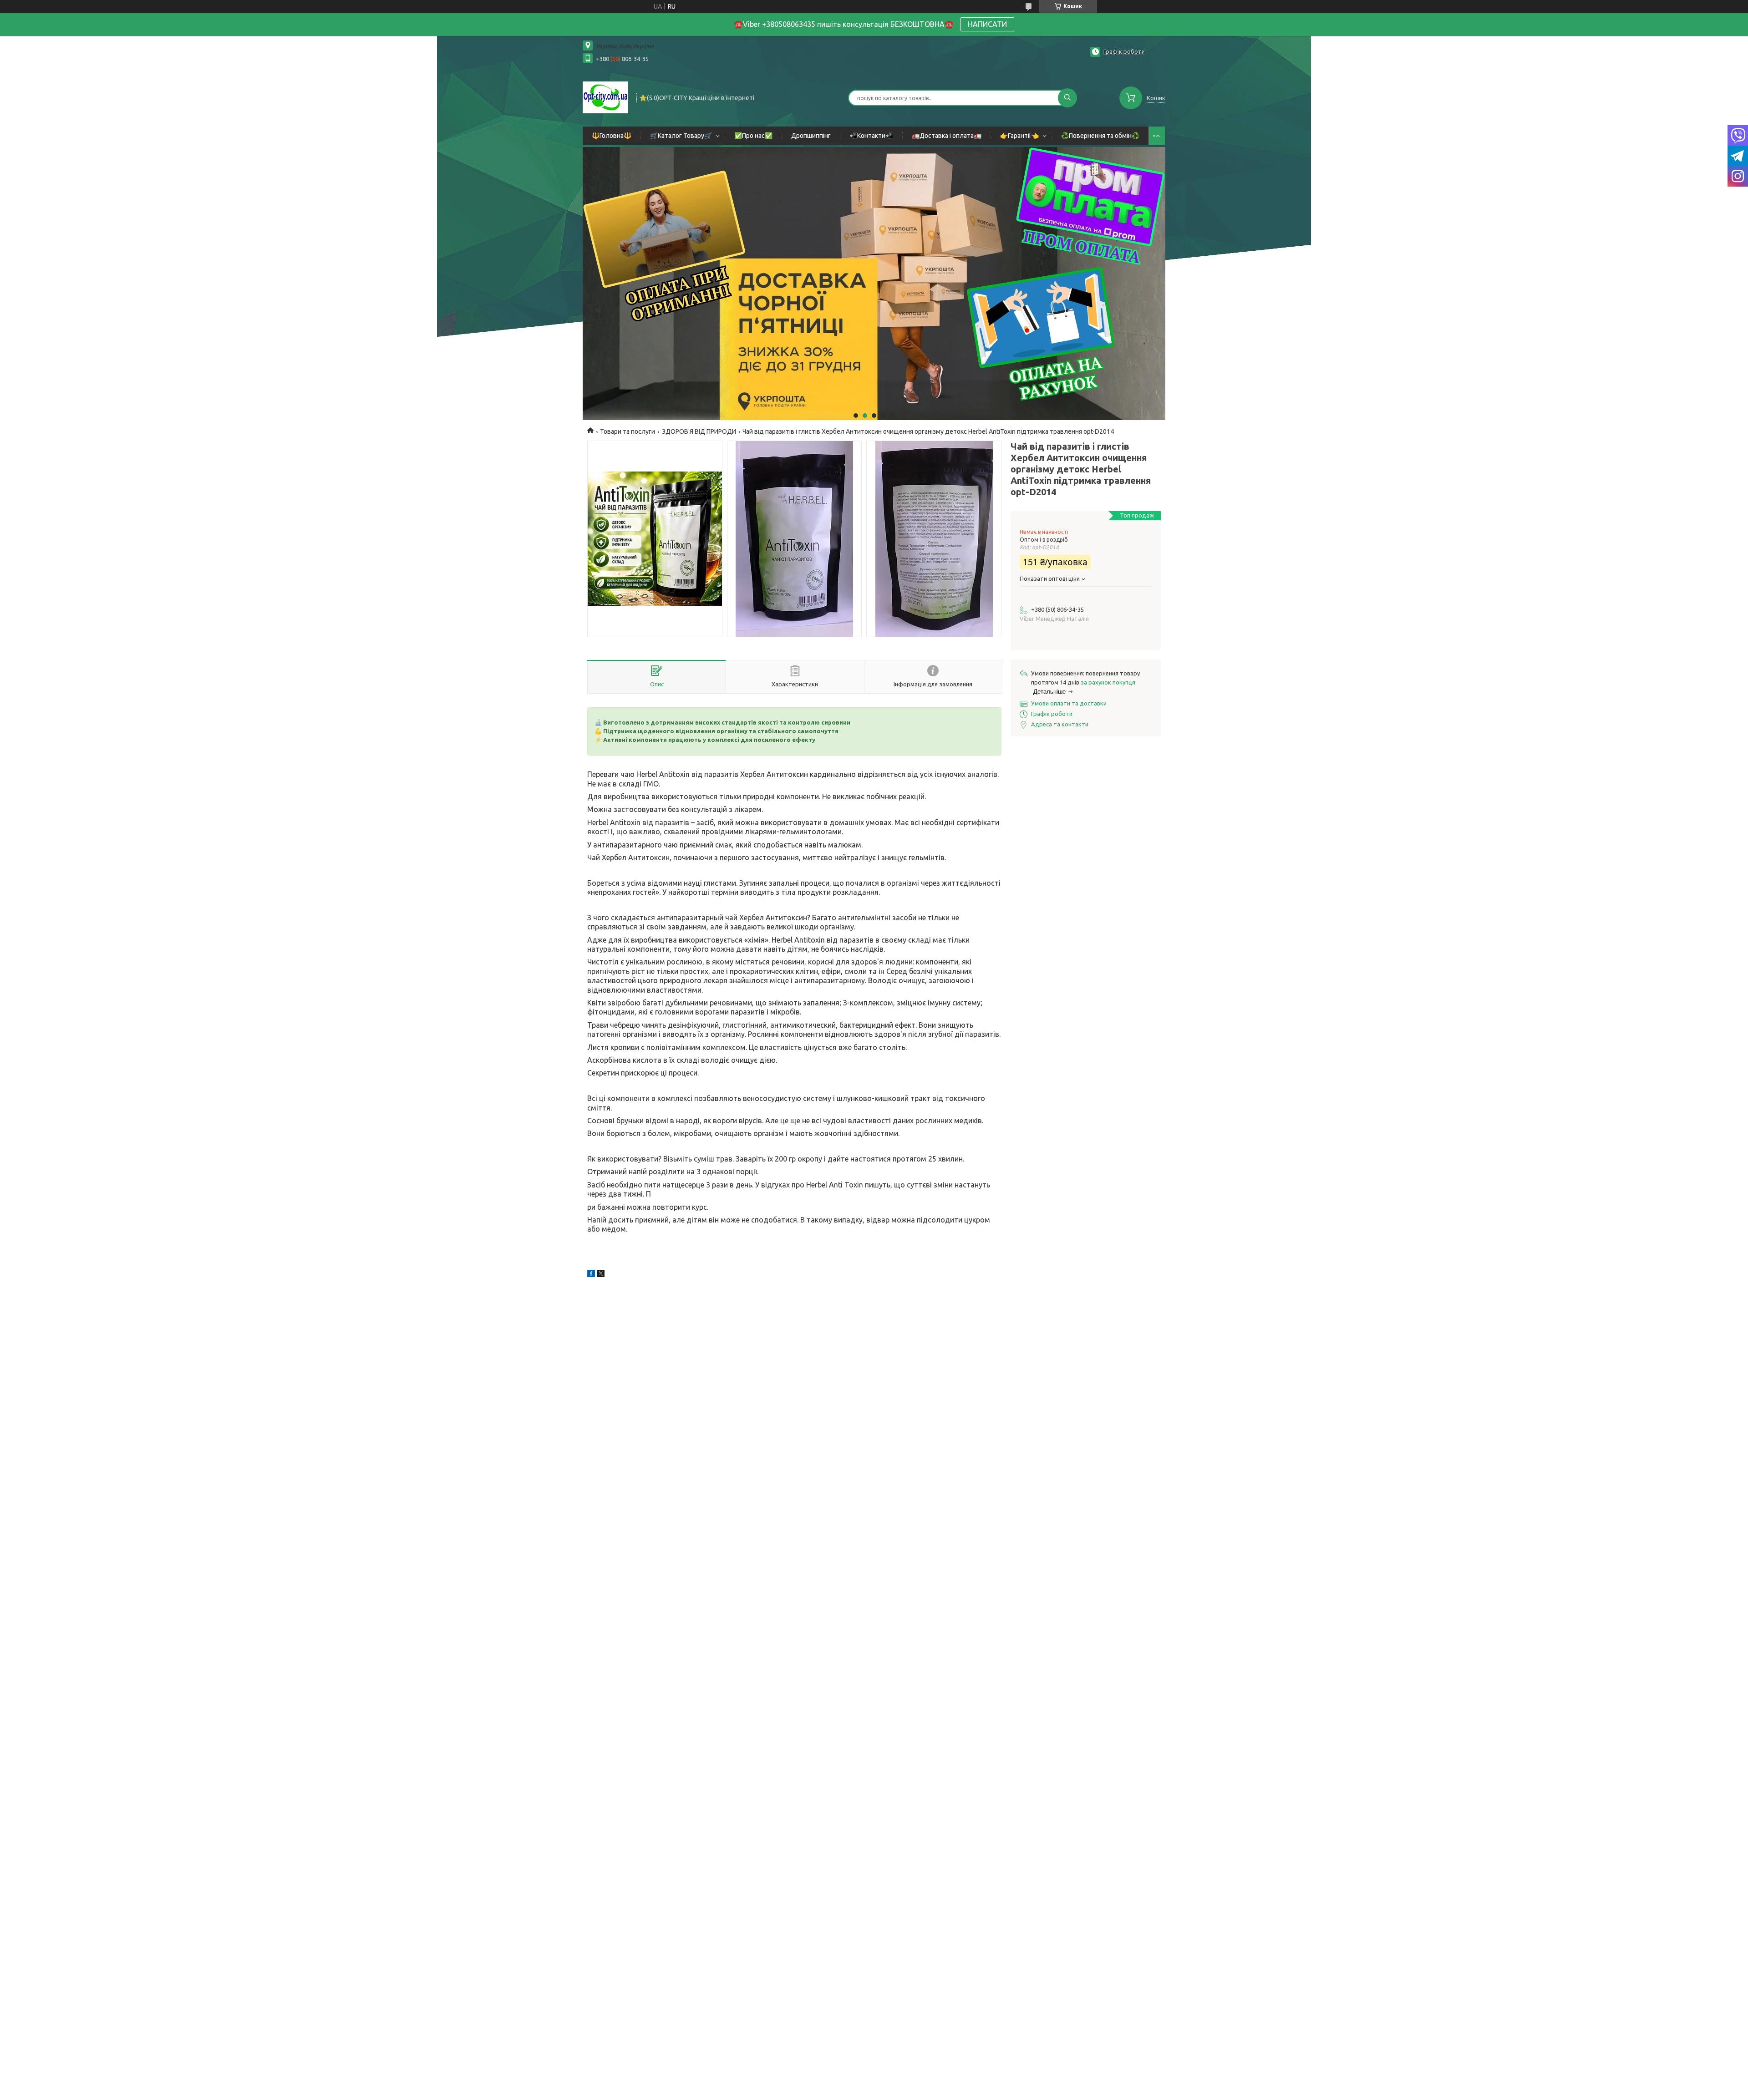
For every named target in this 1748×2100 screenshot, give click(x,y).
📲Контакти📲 (871, 136)
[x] (601, 1275)
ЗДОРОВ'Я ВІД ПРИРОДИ (699, 431)
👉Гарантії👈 (1019, 136)
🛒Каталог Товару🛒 (681, 136)
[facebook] (591, 1275)
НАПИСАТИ (987, 24)
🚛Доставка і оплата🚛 (947, 136)
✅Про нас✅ (753, 136)
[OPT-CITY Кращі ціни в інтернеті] (605, 97)
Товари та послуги (628, 431)
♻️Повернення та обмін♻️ (1100, 136)
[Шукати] (1067, 98)
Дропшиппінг (811, 136)
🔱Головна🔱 (612, 136)
